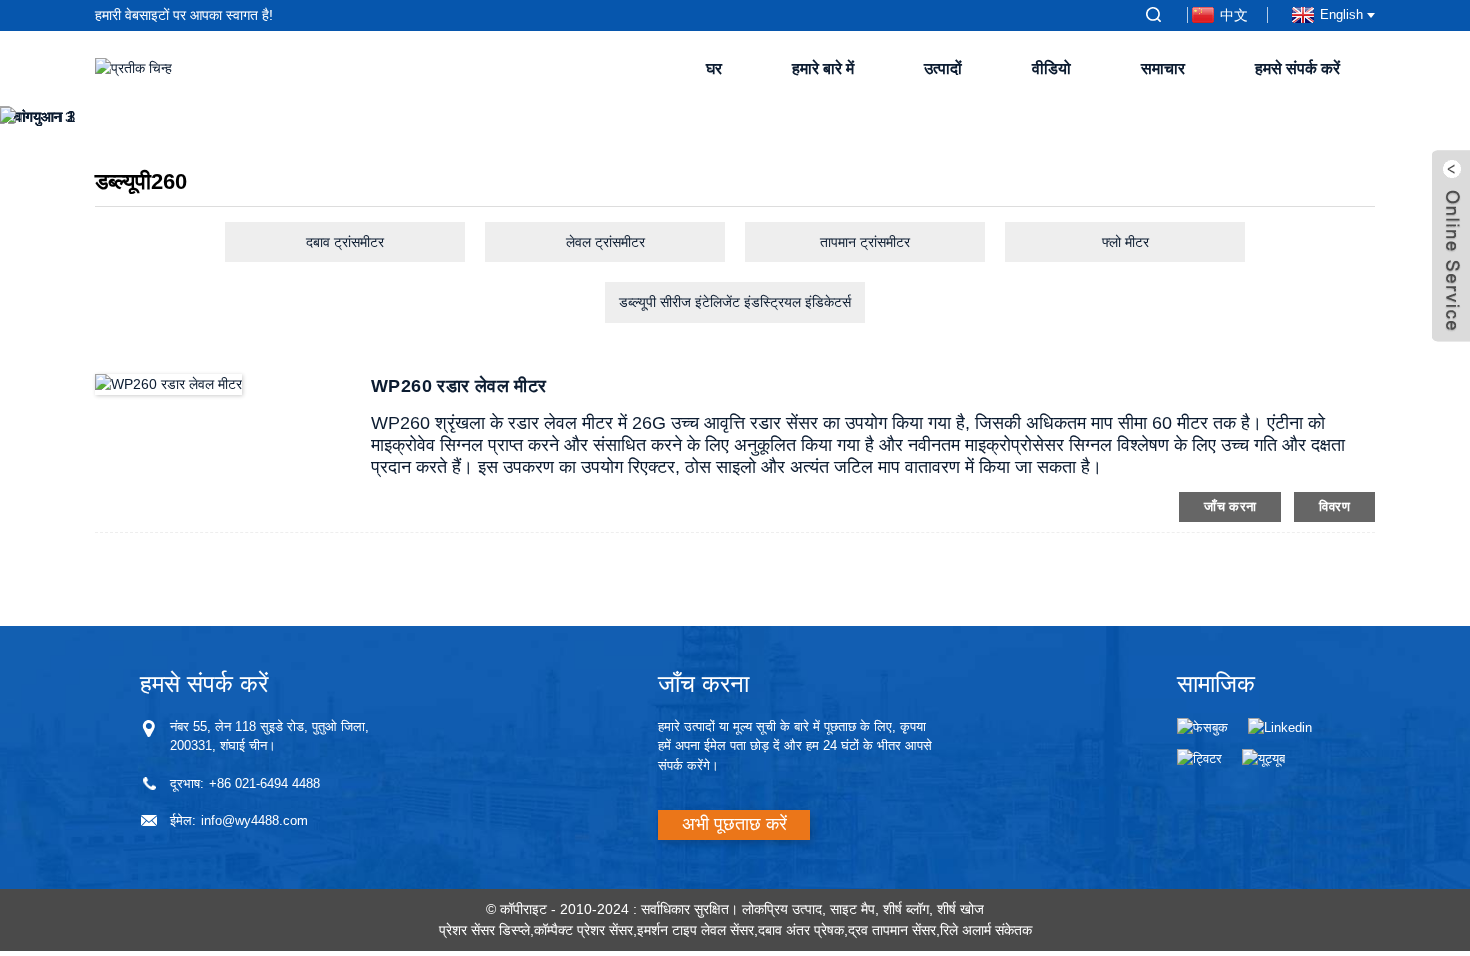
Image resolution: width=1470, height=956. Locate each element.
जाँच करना (1230, 506)
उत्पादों (943, 68)
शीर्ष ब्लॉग (906, 909)
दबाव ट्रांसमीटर (345, 242)
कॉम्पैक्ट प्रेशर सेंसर (583, 930)
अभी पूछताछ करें (734, 824)
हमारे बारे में (823, 68)
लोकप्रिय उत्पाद (782, 909)
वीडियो (1051, 68)
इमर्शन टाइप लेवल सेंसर (695, 930)
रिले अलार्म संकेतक (986, 930)
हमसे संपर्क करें (1297, 68)
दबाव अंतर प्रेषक (801, 930)
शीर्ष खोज (960, 909)
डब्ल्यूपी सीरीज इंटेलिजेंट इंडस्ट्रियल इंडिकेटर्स (735, 302)
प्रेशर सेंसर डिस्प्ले (484, 930)
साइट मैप (852, 909)
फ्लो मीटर (1125, 242)
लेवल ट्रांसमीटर (605, 242)
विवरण (1334, 506)
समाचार (1163, 68)
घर (714, 68)
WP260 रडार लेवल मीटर (458, 386)
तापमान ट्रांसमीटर (865, 242)
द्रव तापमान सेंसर (892, 930)
